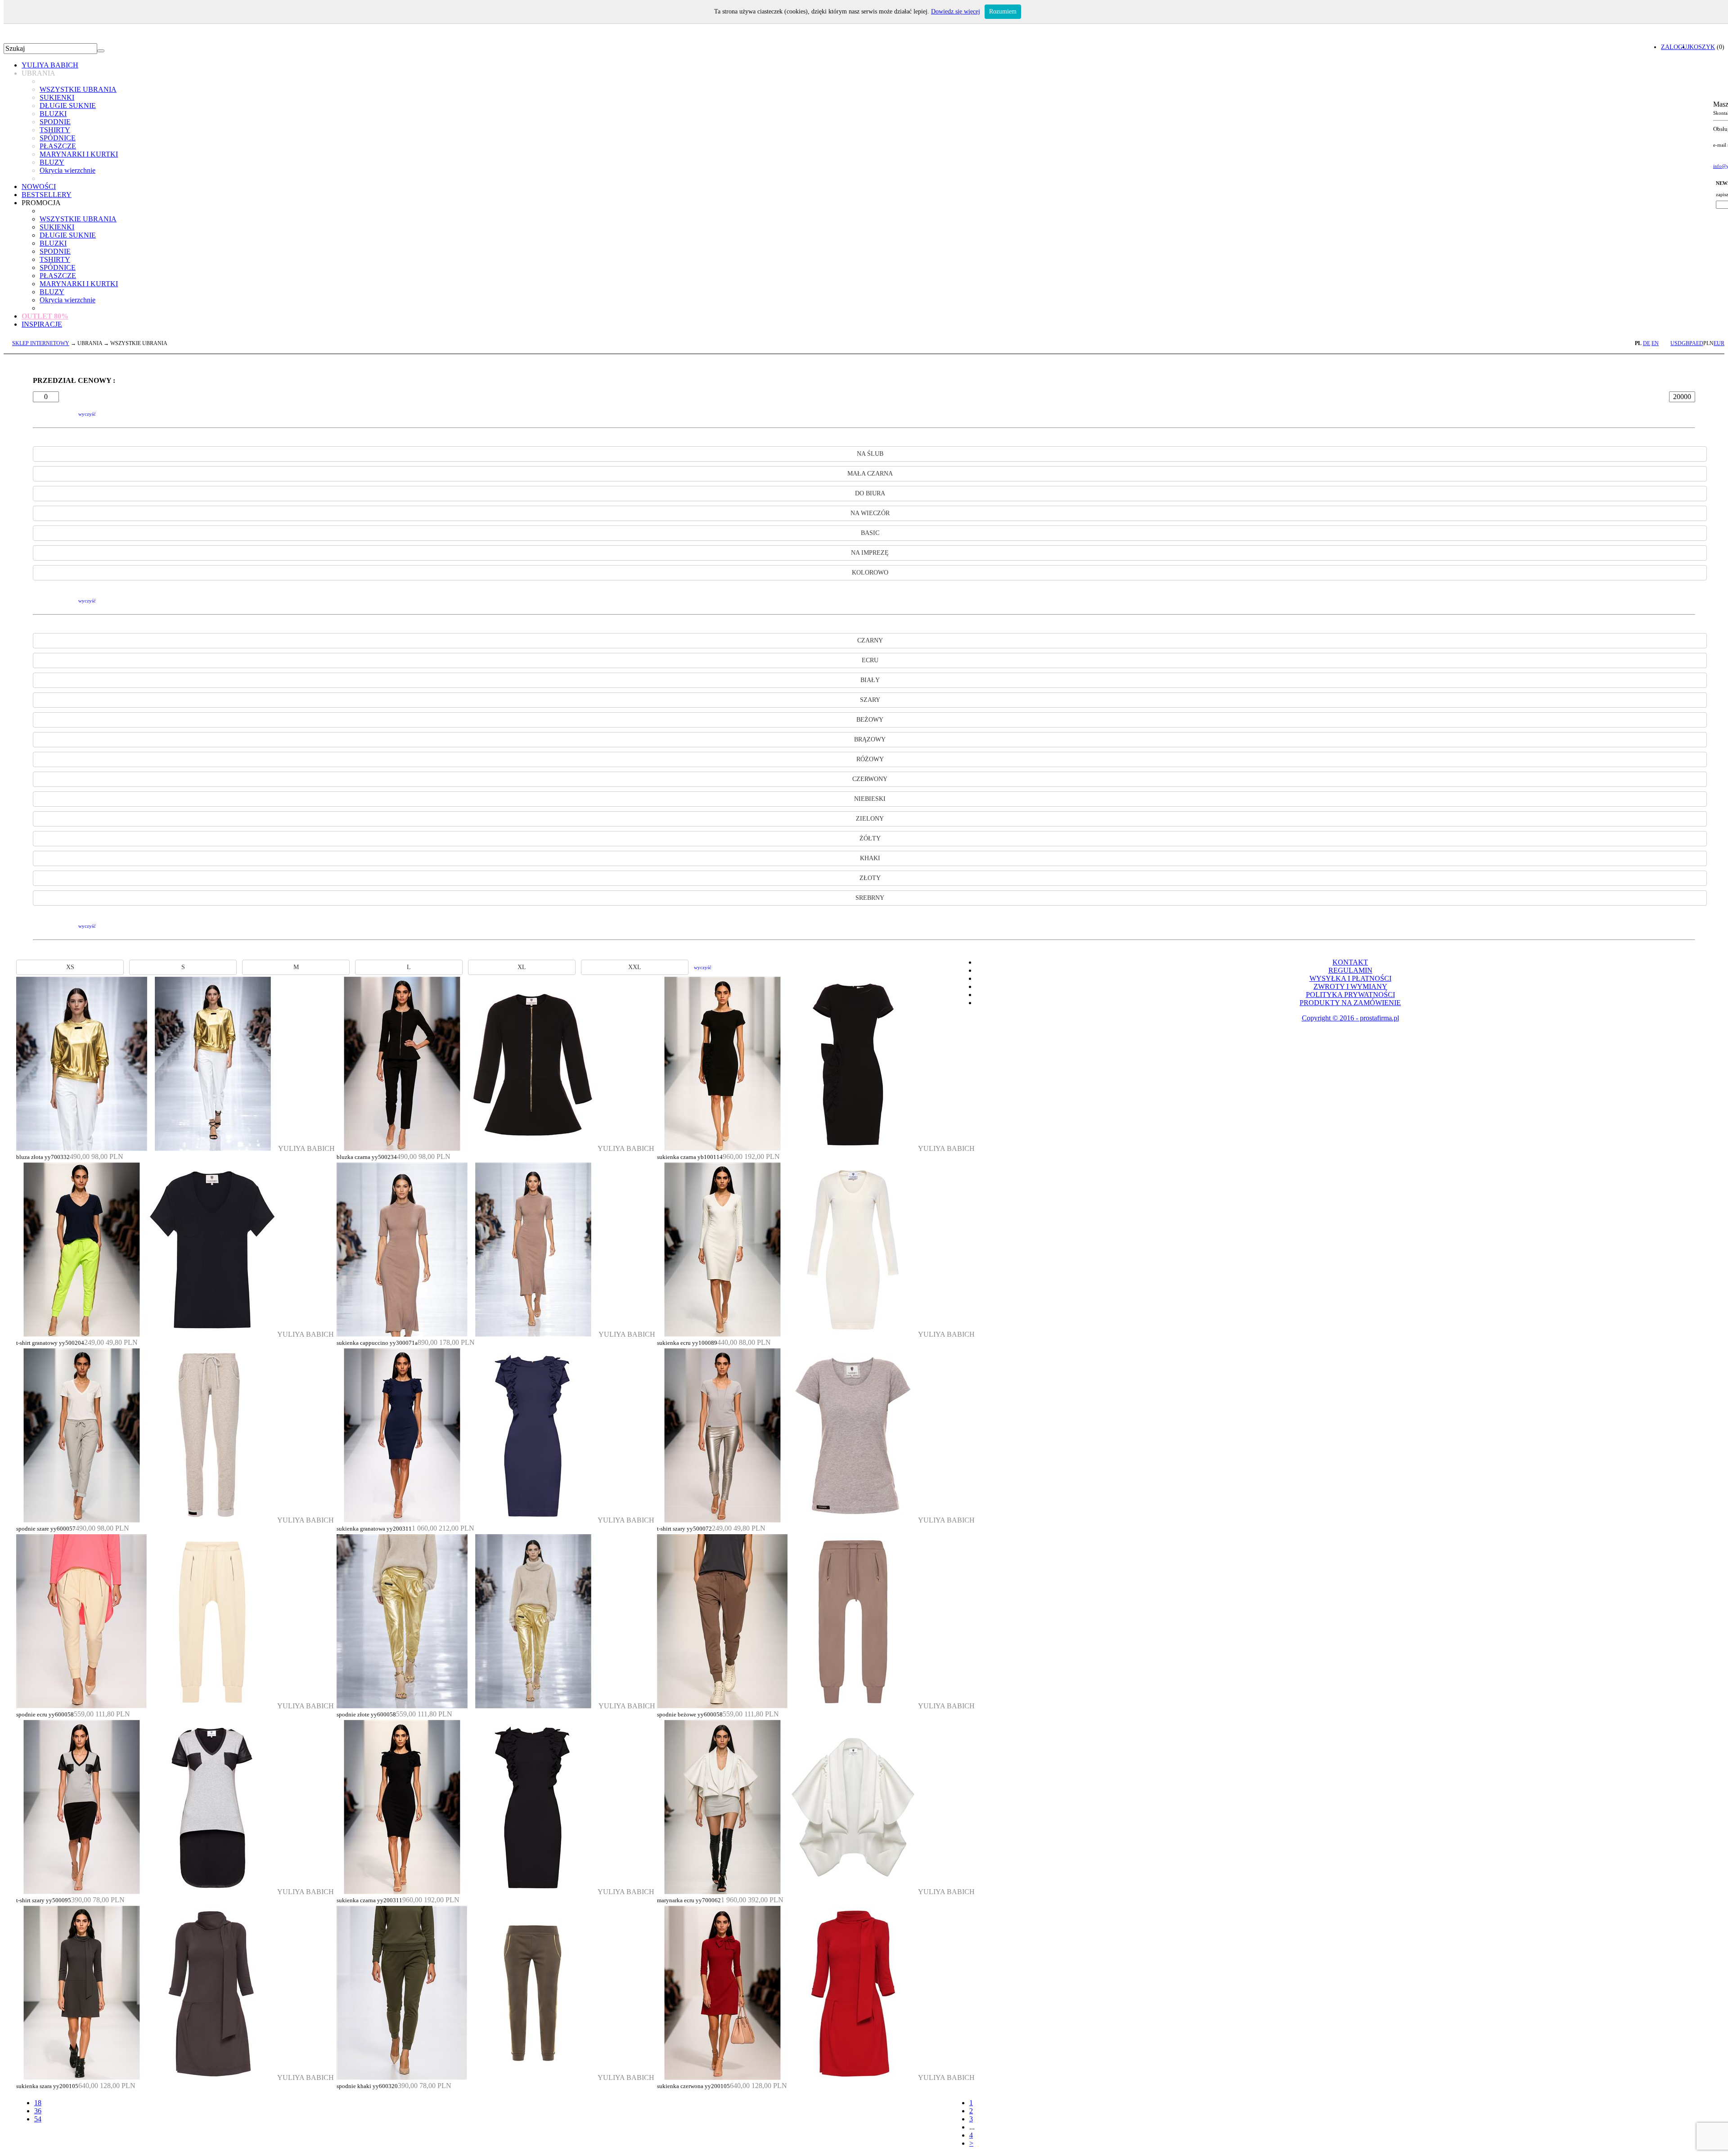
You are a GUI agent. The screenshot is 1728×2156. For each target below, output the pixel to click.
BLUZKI (53, 114)
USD (1676, 343)
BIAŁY (870, 680)
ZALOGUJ (1675, 47)
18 (38, 2103)
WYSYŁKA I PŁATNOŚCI (1350, 978)
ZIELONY (870, 819)
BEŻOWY (870, 720)
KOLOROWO (870, 573)
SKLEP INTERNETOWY (41, 343)
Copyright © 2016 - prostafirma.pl (1350, 1018)
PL (1638, 343)
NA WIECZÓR (870, 513)
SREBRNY (870, 898)
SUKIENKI (57, 97)
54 (38, 2119)
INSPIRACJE (42, 324)
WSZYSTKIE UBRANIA (78, 89)
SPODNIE (55, 122)
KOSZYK (1702, 47)
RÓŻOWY (870, 759)
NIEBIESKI (870, 799)
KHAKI (870, 858)
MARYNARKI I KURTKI (79, 154)
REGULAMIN (1350, 970)
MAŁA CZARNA (870, 474)
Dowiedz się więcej (956, 11)
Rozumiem (1003, 11)
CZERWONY (870, 779)
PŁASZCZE (58, 146)
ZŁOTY (870, 878)
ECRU (870, 660)
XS (70, 967)
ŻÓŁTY (870, 838)
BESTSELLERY (47, 195)
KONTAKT (1350, 962)
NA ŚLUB (870, 454)
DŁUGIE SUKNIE (68, 106)
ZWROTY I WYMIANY (1350, 986)
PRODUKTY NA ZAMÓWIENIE (1350, 1003)
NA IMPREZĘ (870, 553)
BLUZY (52, 162)
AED (1698, 343)
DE (1647, 343)
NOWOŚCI (39, 186)
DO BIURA (870, 493)
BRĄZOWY (870, 739)
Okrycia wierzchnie (67, 170)
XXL (635, 967)
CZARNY (870, 640)
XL (522, 967)
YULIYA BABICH (50, 65)
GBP (1687, 343)
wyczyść (87, 414)
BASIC (870, 533)
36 (38, 2111)
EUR (1719, 343)
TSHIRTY (55, 130)
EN (1655, 343)
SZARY (870, 700)
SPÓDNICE (58, 138)
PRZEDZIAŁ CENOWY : (74, 380)
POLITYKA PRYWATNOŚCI (1350, 995)
